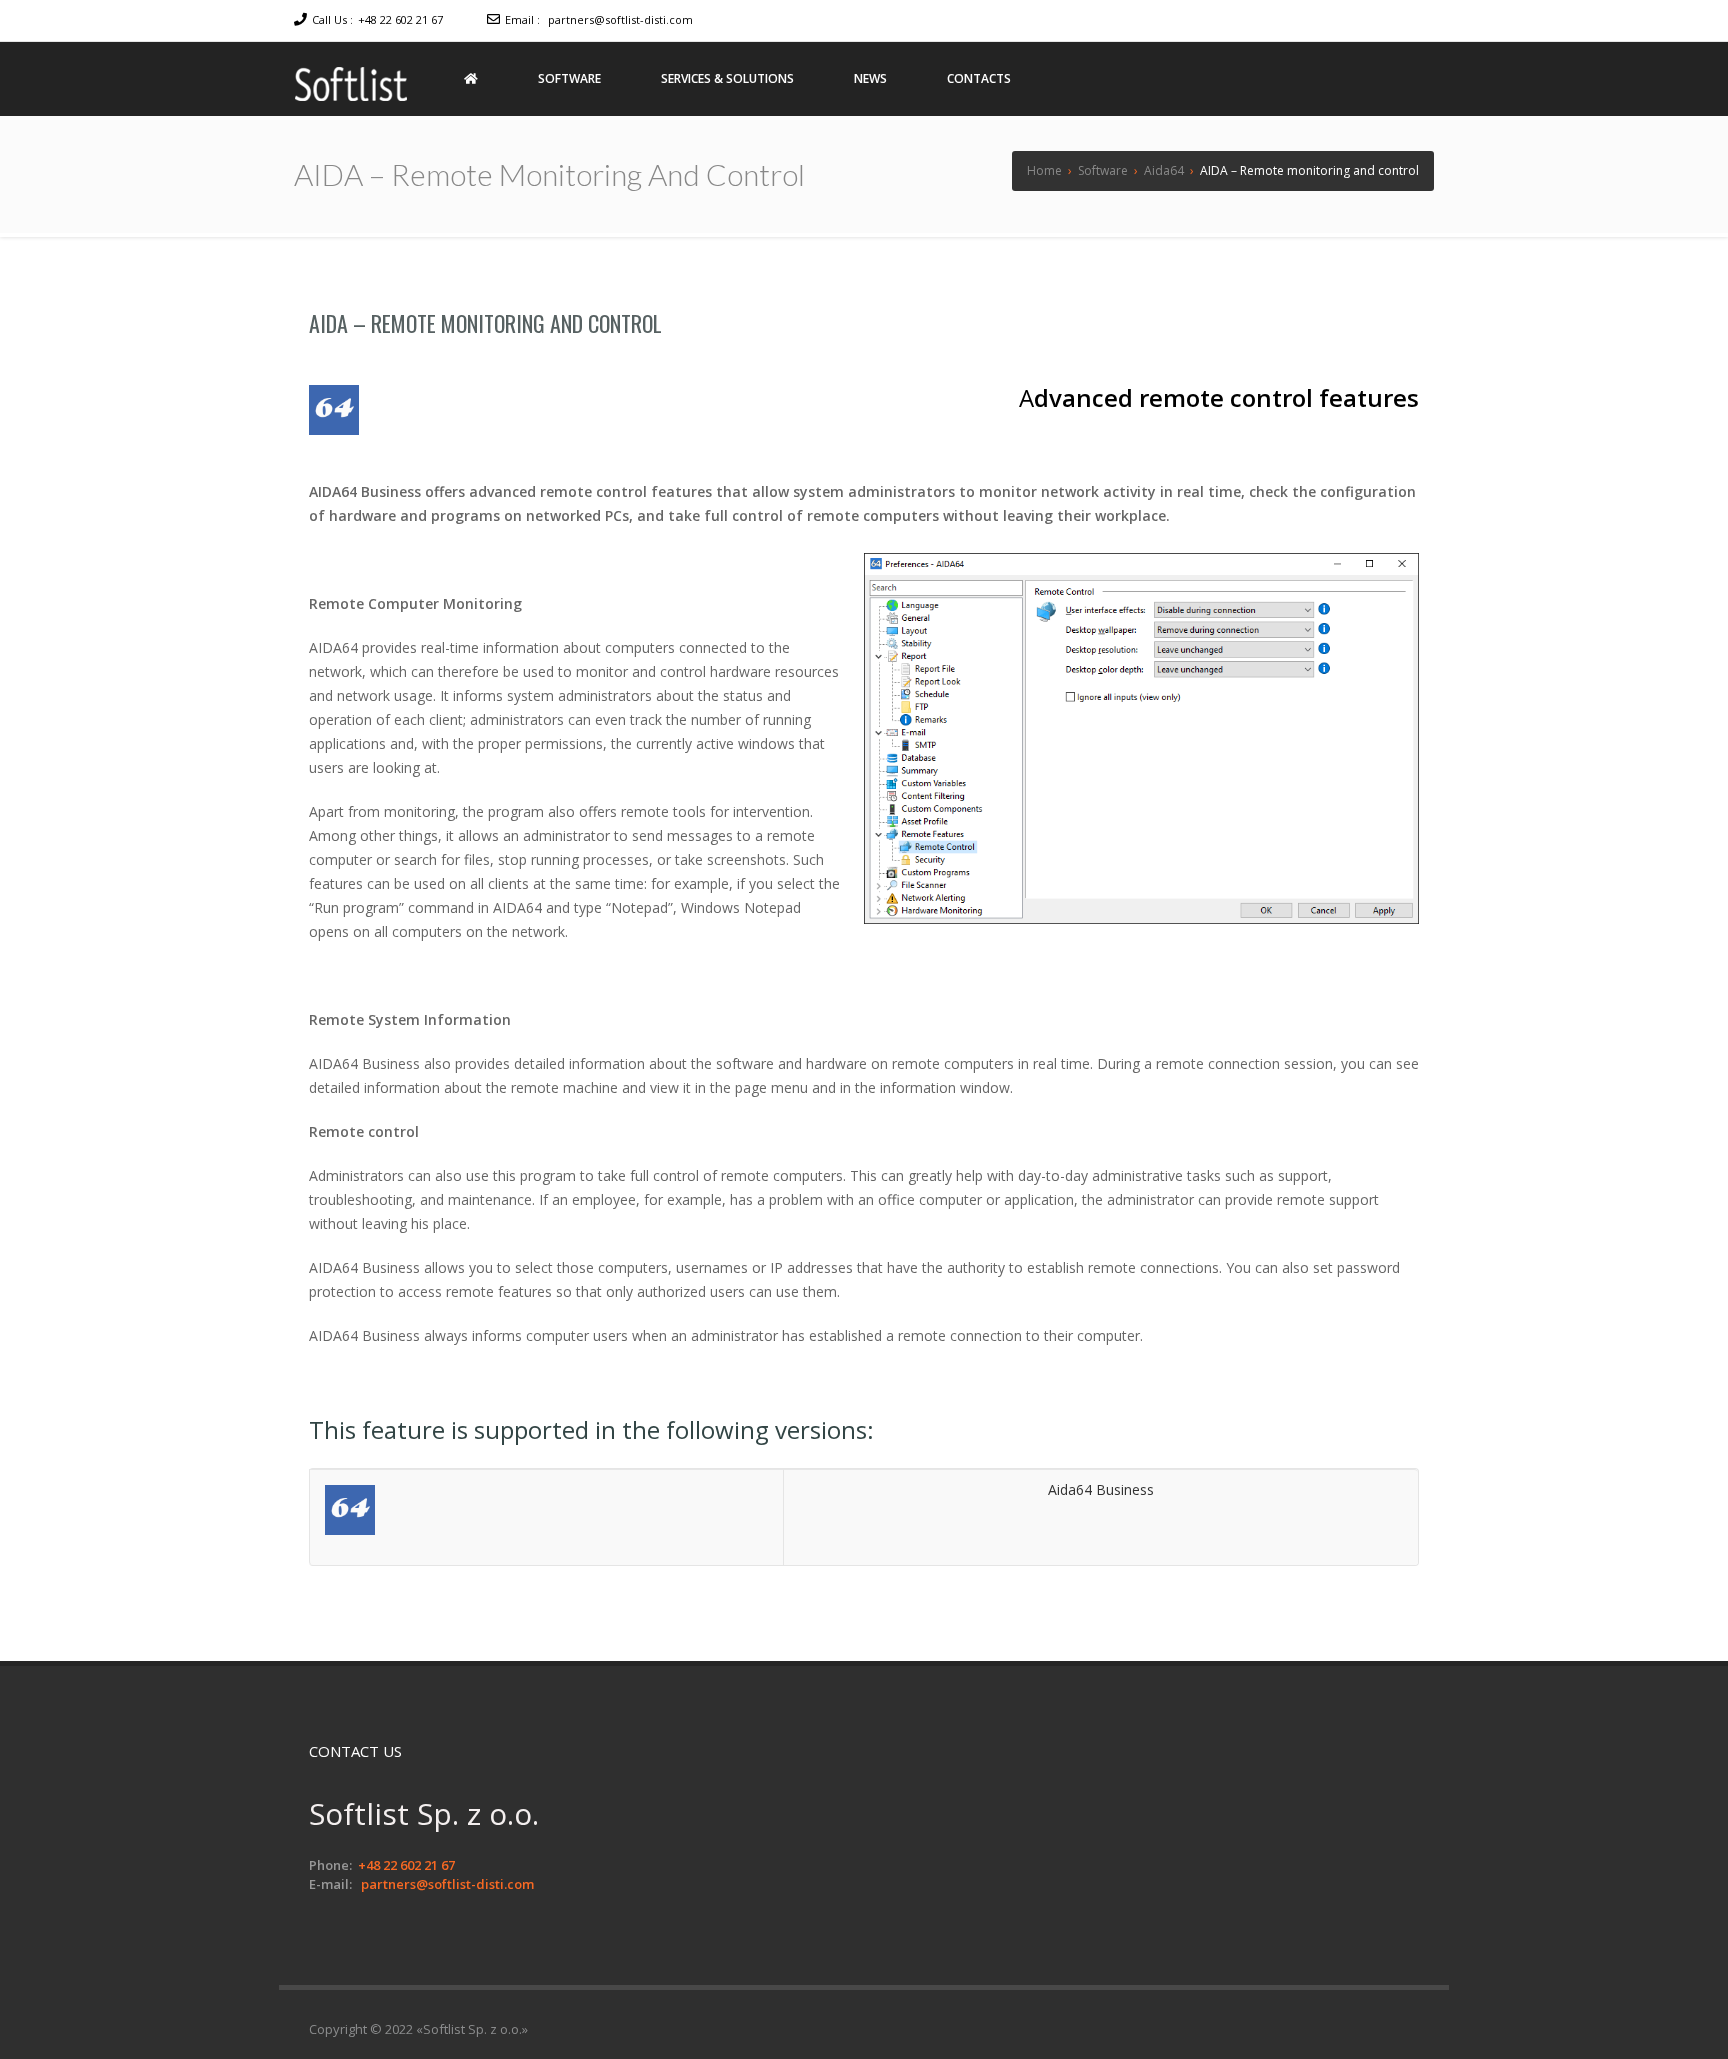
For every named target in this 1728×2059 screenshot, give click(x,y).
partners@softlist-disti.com (620, 19)
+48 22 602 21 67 (400, 19)
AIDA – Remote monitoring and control (485, 323)
